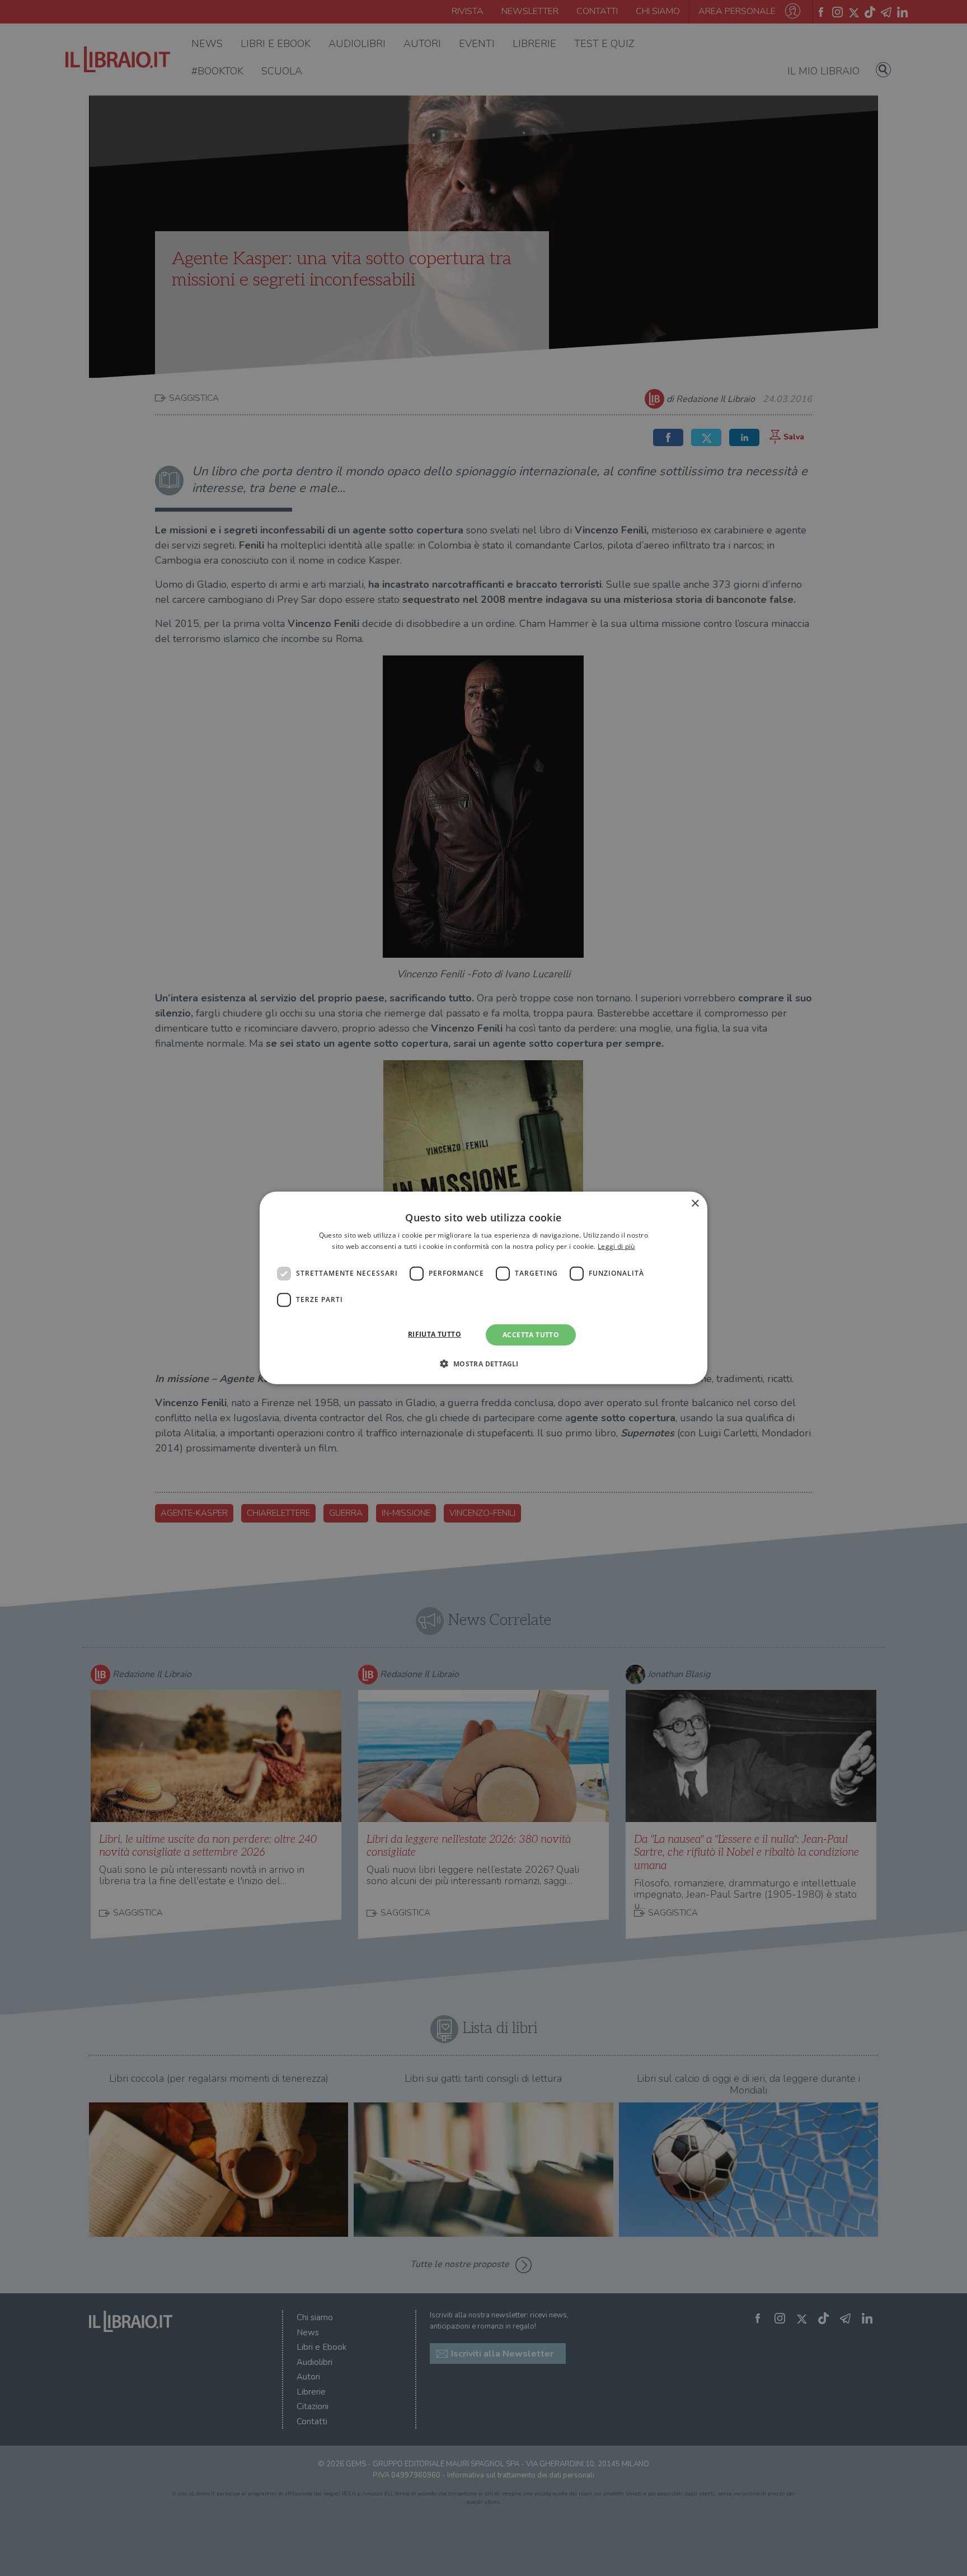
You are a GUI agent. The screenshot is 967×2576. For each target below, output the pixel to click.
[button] (483, 1364)
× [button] (695, 1204)
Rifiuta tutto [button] (435, 1334)
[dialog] (483, 1288)
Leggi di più (616, 1246)
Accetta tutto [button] (531, 1335)
